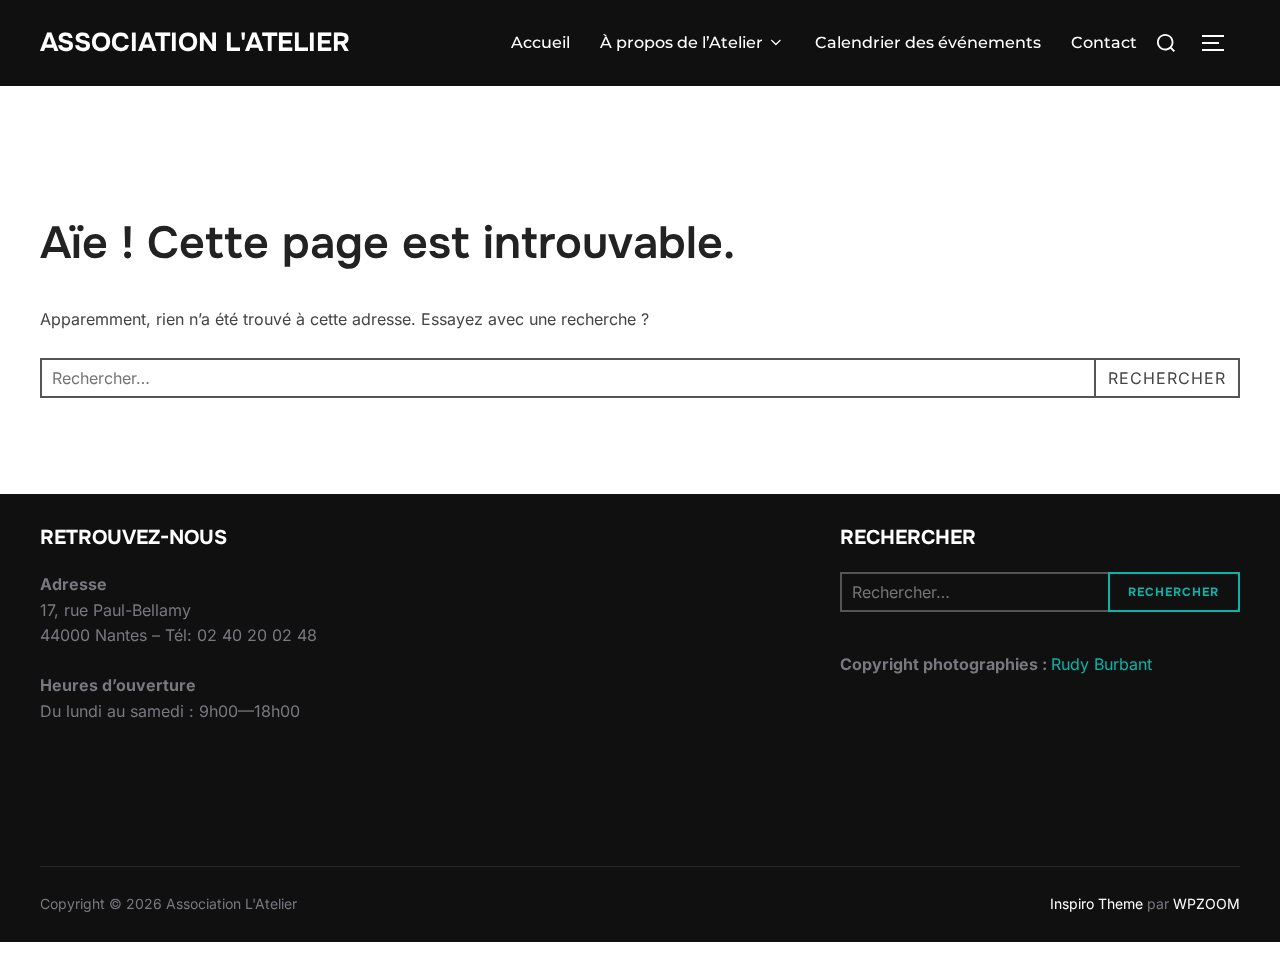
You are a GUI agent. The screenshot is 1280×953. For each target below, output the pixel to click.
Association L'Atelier (195, 42)
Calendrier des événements (928, 42)
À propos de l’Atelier (681, 42)
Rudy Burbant (1101, 664)
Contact (1104, 42)
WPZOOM (1206, 903)
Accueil (540, 42)
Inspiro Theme (1096, 903)
